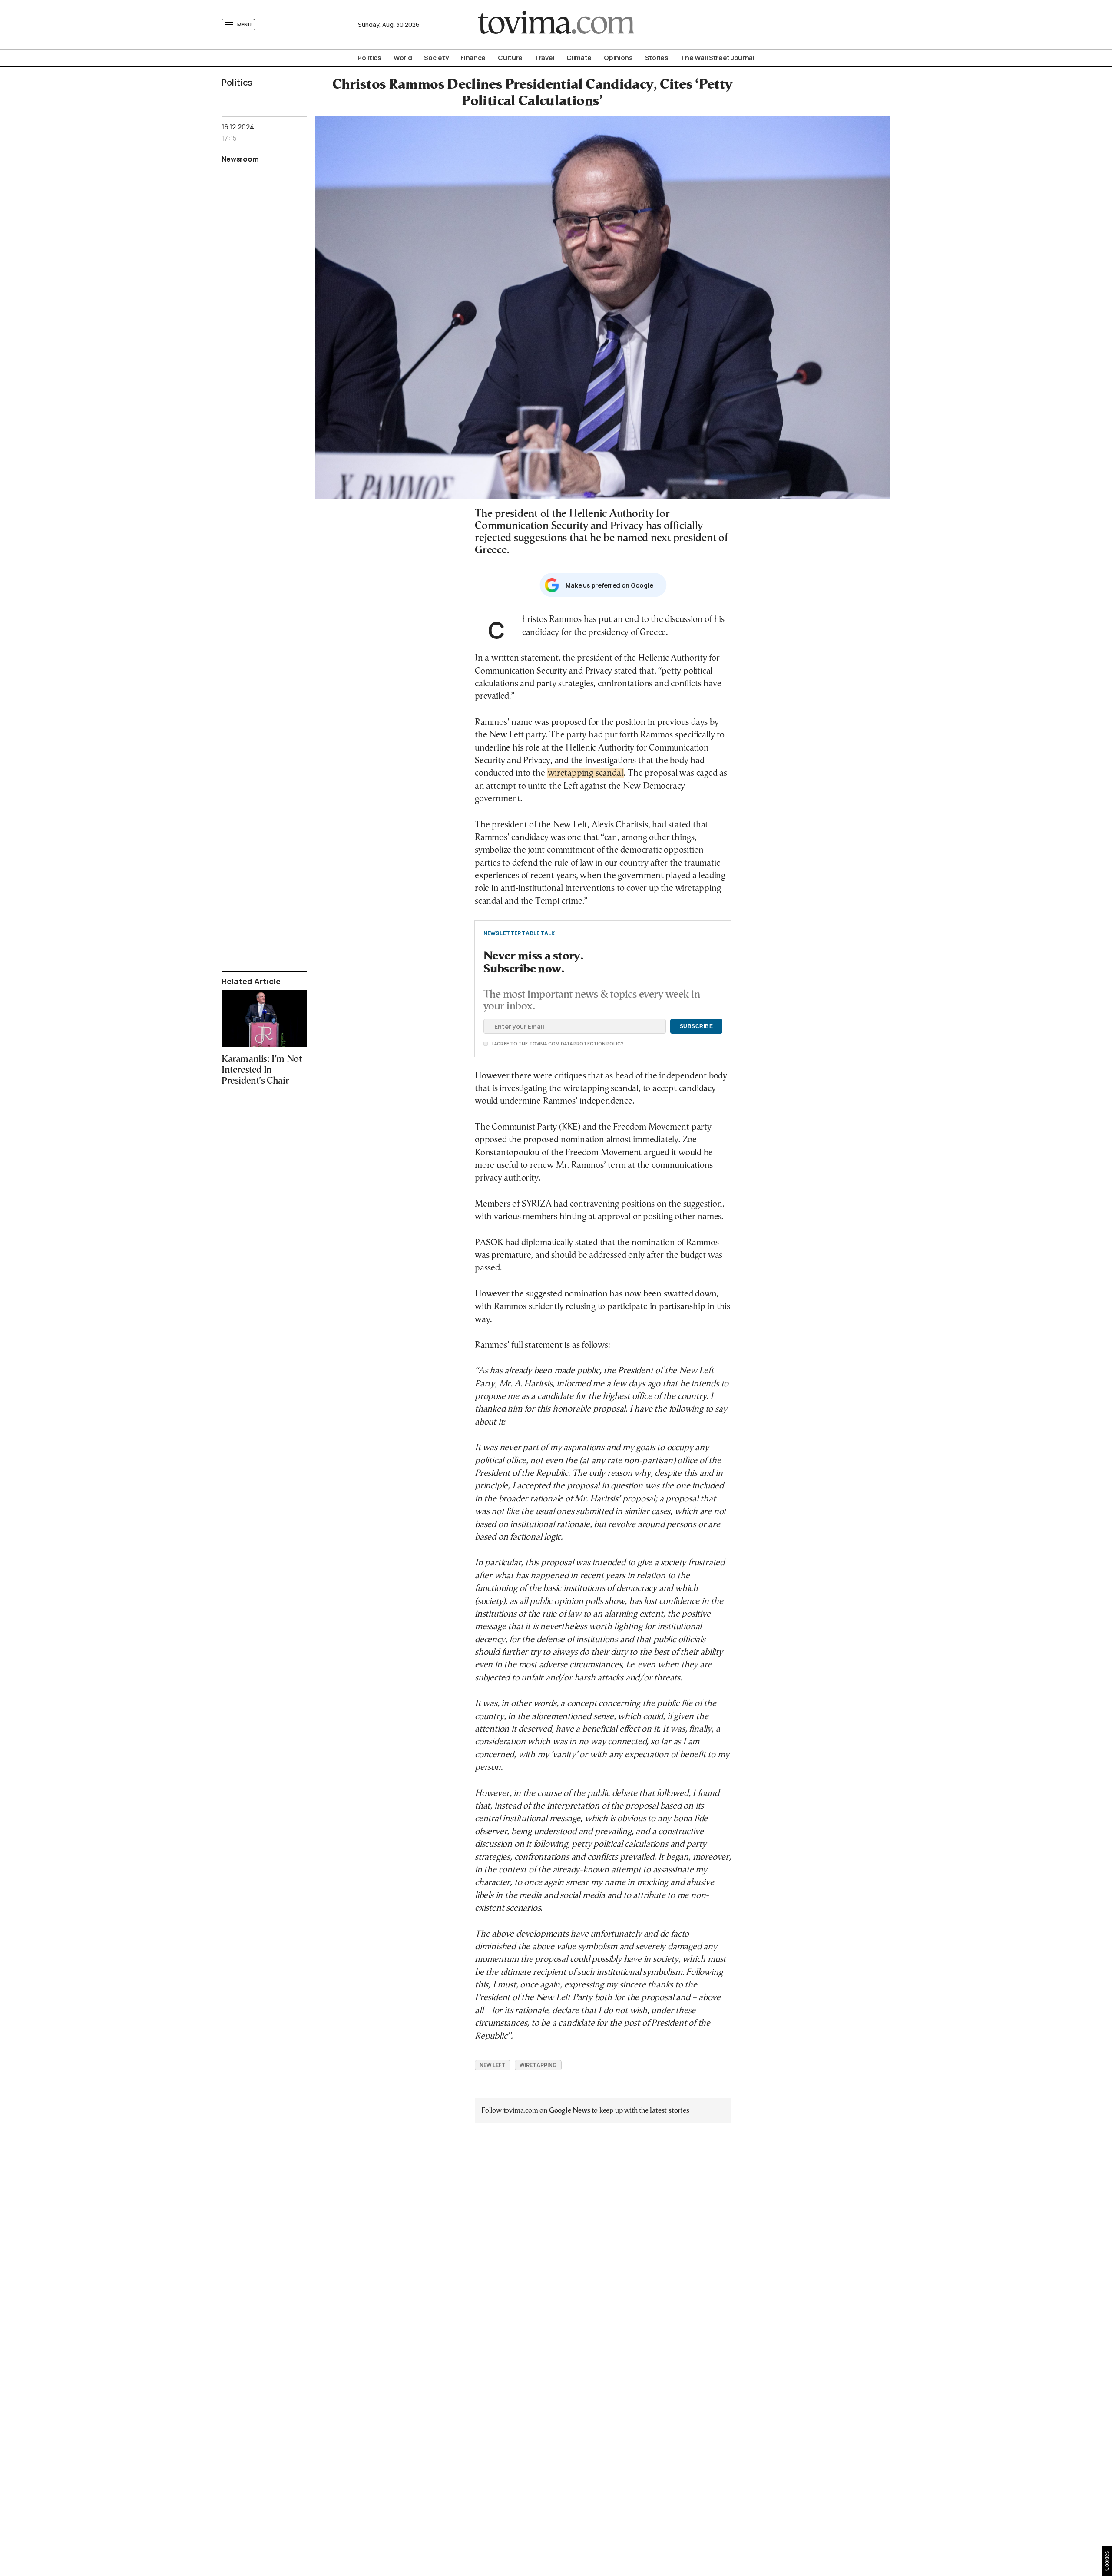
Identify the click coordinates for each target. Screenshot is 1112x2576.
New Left (493, 2065)
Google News (570, 2111)
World (403, 58)
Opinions (618, 58)
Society (436, 58)
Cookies (1107, 2561)
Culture (510, 58)
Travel (544, 58)
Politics (369, 58)
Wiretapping (538, 2065)
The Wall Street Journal (718, 58)
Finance (473, 58)
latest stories (669, 2111)
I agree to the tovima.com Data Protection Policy (509, 1044)
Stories (657, 58)
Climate (579, 58)
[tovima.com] (556, 25)
